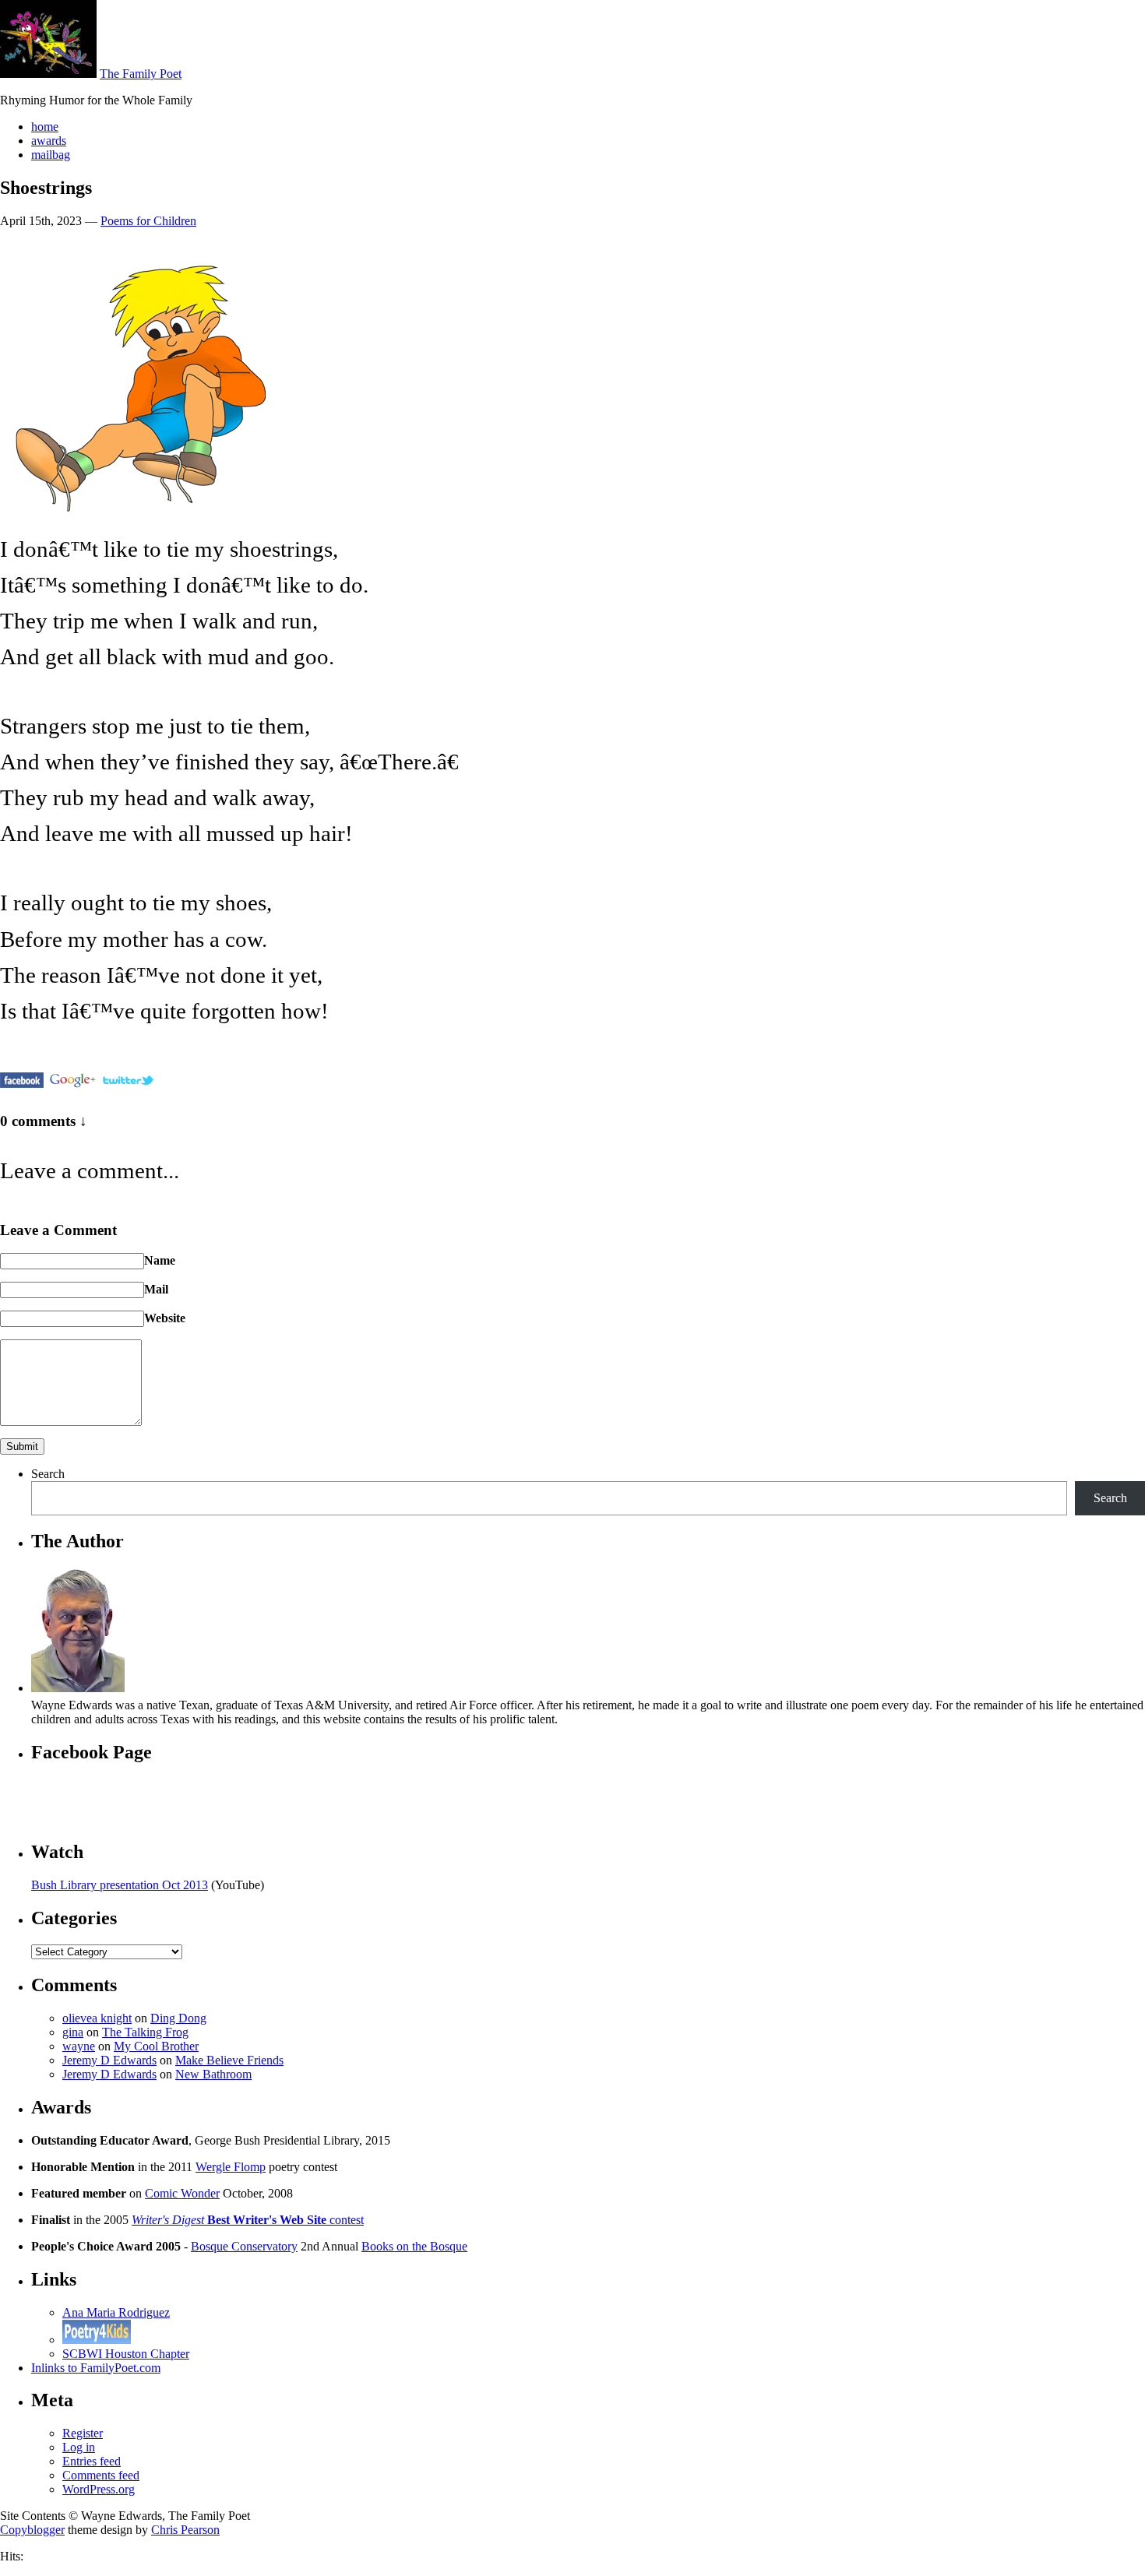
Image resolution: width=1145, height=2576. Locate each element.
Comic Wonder (182, 2193)
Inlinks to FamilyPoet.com (96, 2368)
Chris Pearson (185, 2530)
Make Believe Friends (229, 2060)
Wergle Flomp (231, 2167)
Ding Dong (178, 2018)
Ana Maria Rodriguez (116, 2312)
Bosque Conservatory (244, 2246)
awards (49, 141)
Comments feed (101, 2475)
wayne (79, 2046)
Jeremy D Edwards (109, 2060)
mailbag (51, 155)
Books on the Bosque (414, 2246)
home (45, 127)
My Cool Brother (156, 2046)
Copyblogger (32, 2530)
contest (248, 2220)
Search (48, 1474)
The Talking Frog (145, 2032)
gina (73, 2032)
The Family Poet (141, 74)
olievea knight (97, 2018)
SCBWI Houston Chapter (126, 2354)
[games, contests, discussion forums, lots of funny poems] (97, 2340)
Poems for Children (148, 221)
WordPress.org (99, 2489)
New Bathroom (213, 2074)
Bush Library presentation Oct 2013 (120, 1885)
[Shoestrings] (22, 1080)
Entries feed (92, 2461)
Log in (79, 2447)
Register (83, 2433)
